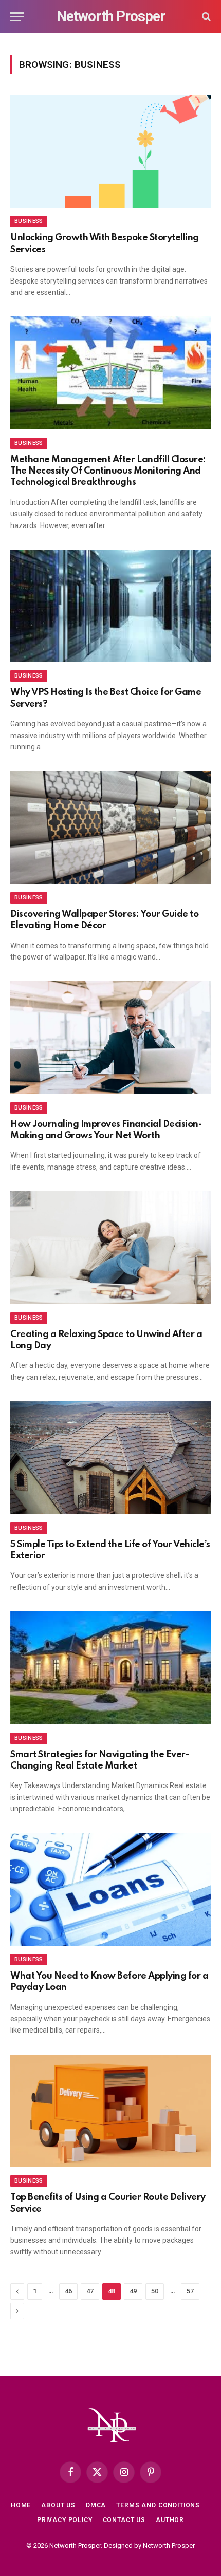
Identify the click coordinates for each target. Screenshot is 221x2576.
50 (155, 2291)
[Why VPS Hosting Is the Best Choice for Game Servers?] (110, 606)
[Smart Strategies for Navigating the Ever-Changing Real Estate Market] (110, 1668)
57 (190, 2291)
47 (90, 2291)
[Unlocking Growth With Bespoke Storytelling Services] (110, 151)
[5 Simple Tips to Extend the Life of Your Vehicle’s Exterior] (110, 1458)
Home (21, 2505)
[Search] (205, 17)
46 (68, 2291)
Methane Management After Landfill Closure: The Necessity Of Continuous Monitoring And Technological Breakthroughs (108, 471)
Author (170, 2520)
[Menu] (17, 17)
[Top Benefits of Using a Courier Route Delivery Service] (110, 2111)
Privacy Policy (65, 2520)
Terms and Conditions (158, 2505)
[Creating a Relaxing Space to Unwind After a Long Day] (110, 1247)
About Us (58, 2505)
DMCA (96, 2505)
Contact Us (124, 2520)
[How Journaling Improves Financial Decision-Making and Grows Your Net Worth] (110, 1037)
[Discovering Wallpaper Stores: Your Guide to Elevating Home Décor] (110, 827)
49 (133, 2291)
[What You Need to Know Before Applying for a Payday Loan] (110, 1889)
